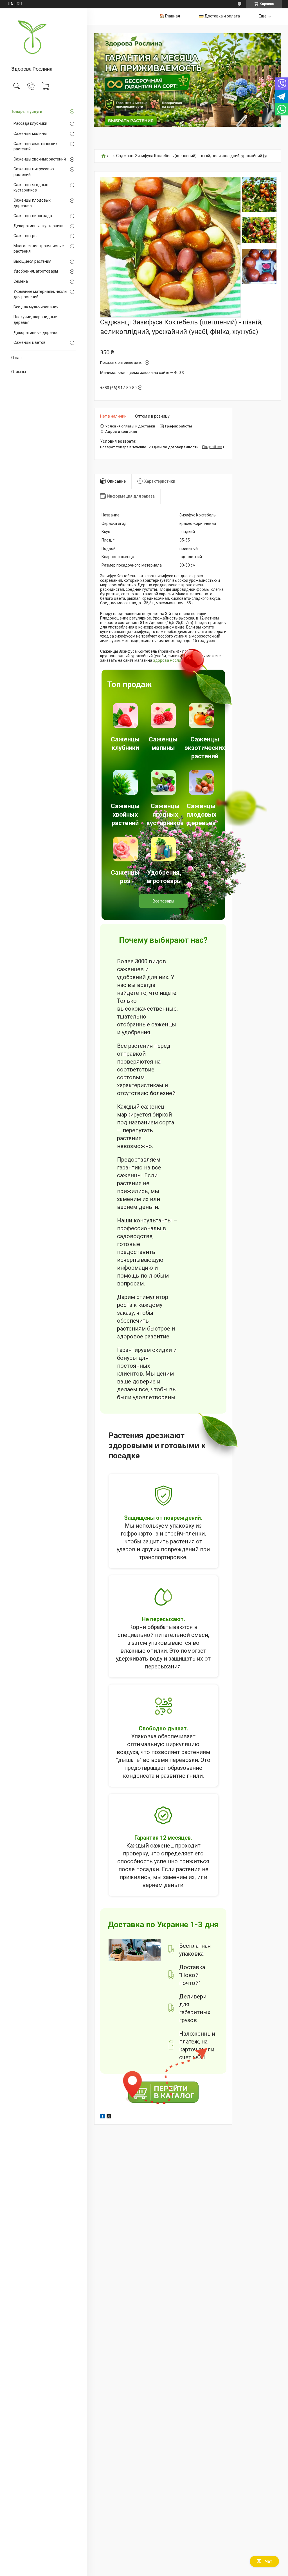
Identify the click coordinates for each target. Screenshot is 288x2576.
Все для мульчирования (36, 307)
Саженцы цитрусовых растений (34, 172)
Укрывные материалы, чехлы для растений (40, 294)
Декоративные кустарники (39, 226)
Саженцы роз (26, 236)
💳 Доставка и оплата (219, 16)
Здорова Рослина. (170, 660)
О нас (16, 358)
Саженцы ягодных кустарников (31, 188)
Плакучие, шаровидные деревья (35, 320)
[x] (109, 2117)
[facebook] (103, 2117)
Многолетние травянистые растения (39, 249)
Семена (21, 281)
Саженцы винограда (33, 216)
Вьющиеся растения (32, 261)
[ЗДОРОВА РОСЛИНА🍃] (43, 37)
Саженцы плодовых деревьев (32, 203)
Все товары (163, 901)
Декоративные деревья (36, 333)
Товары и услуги (27, 112)
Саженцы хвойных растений (40, 159)
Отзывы (19, 372)
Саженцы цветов (30, 342)
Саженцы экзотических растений (35, 146)
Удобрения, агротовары (36, 271)
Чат (269, 2561)
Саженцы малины (30, 133)
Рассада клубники (30, 123)
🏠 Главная (170, 16)
